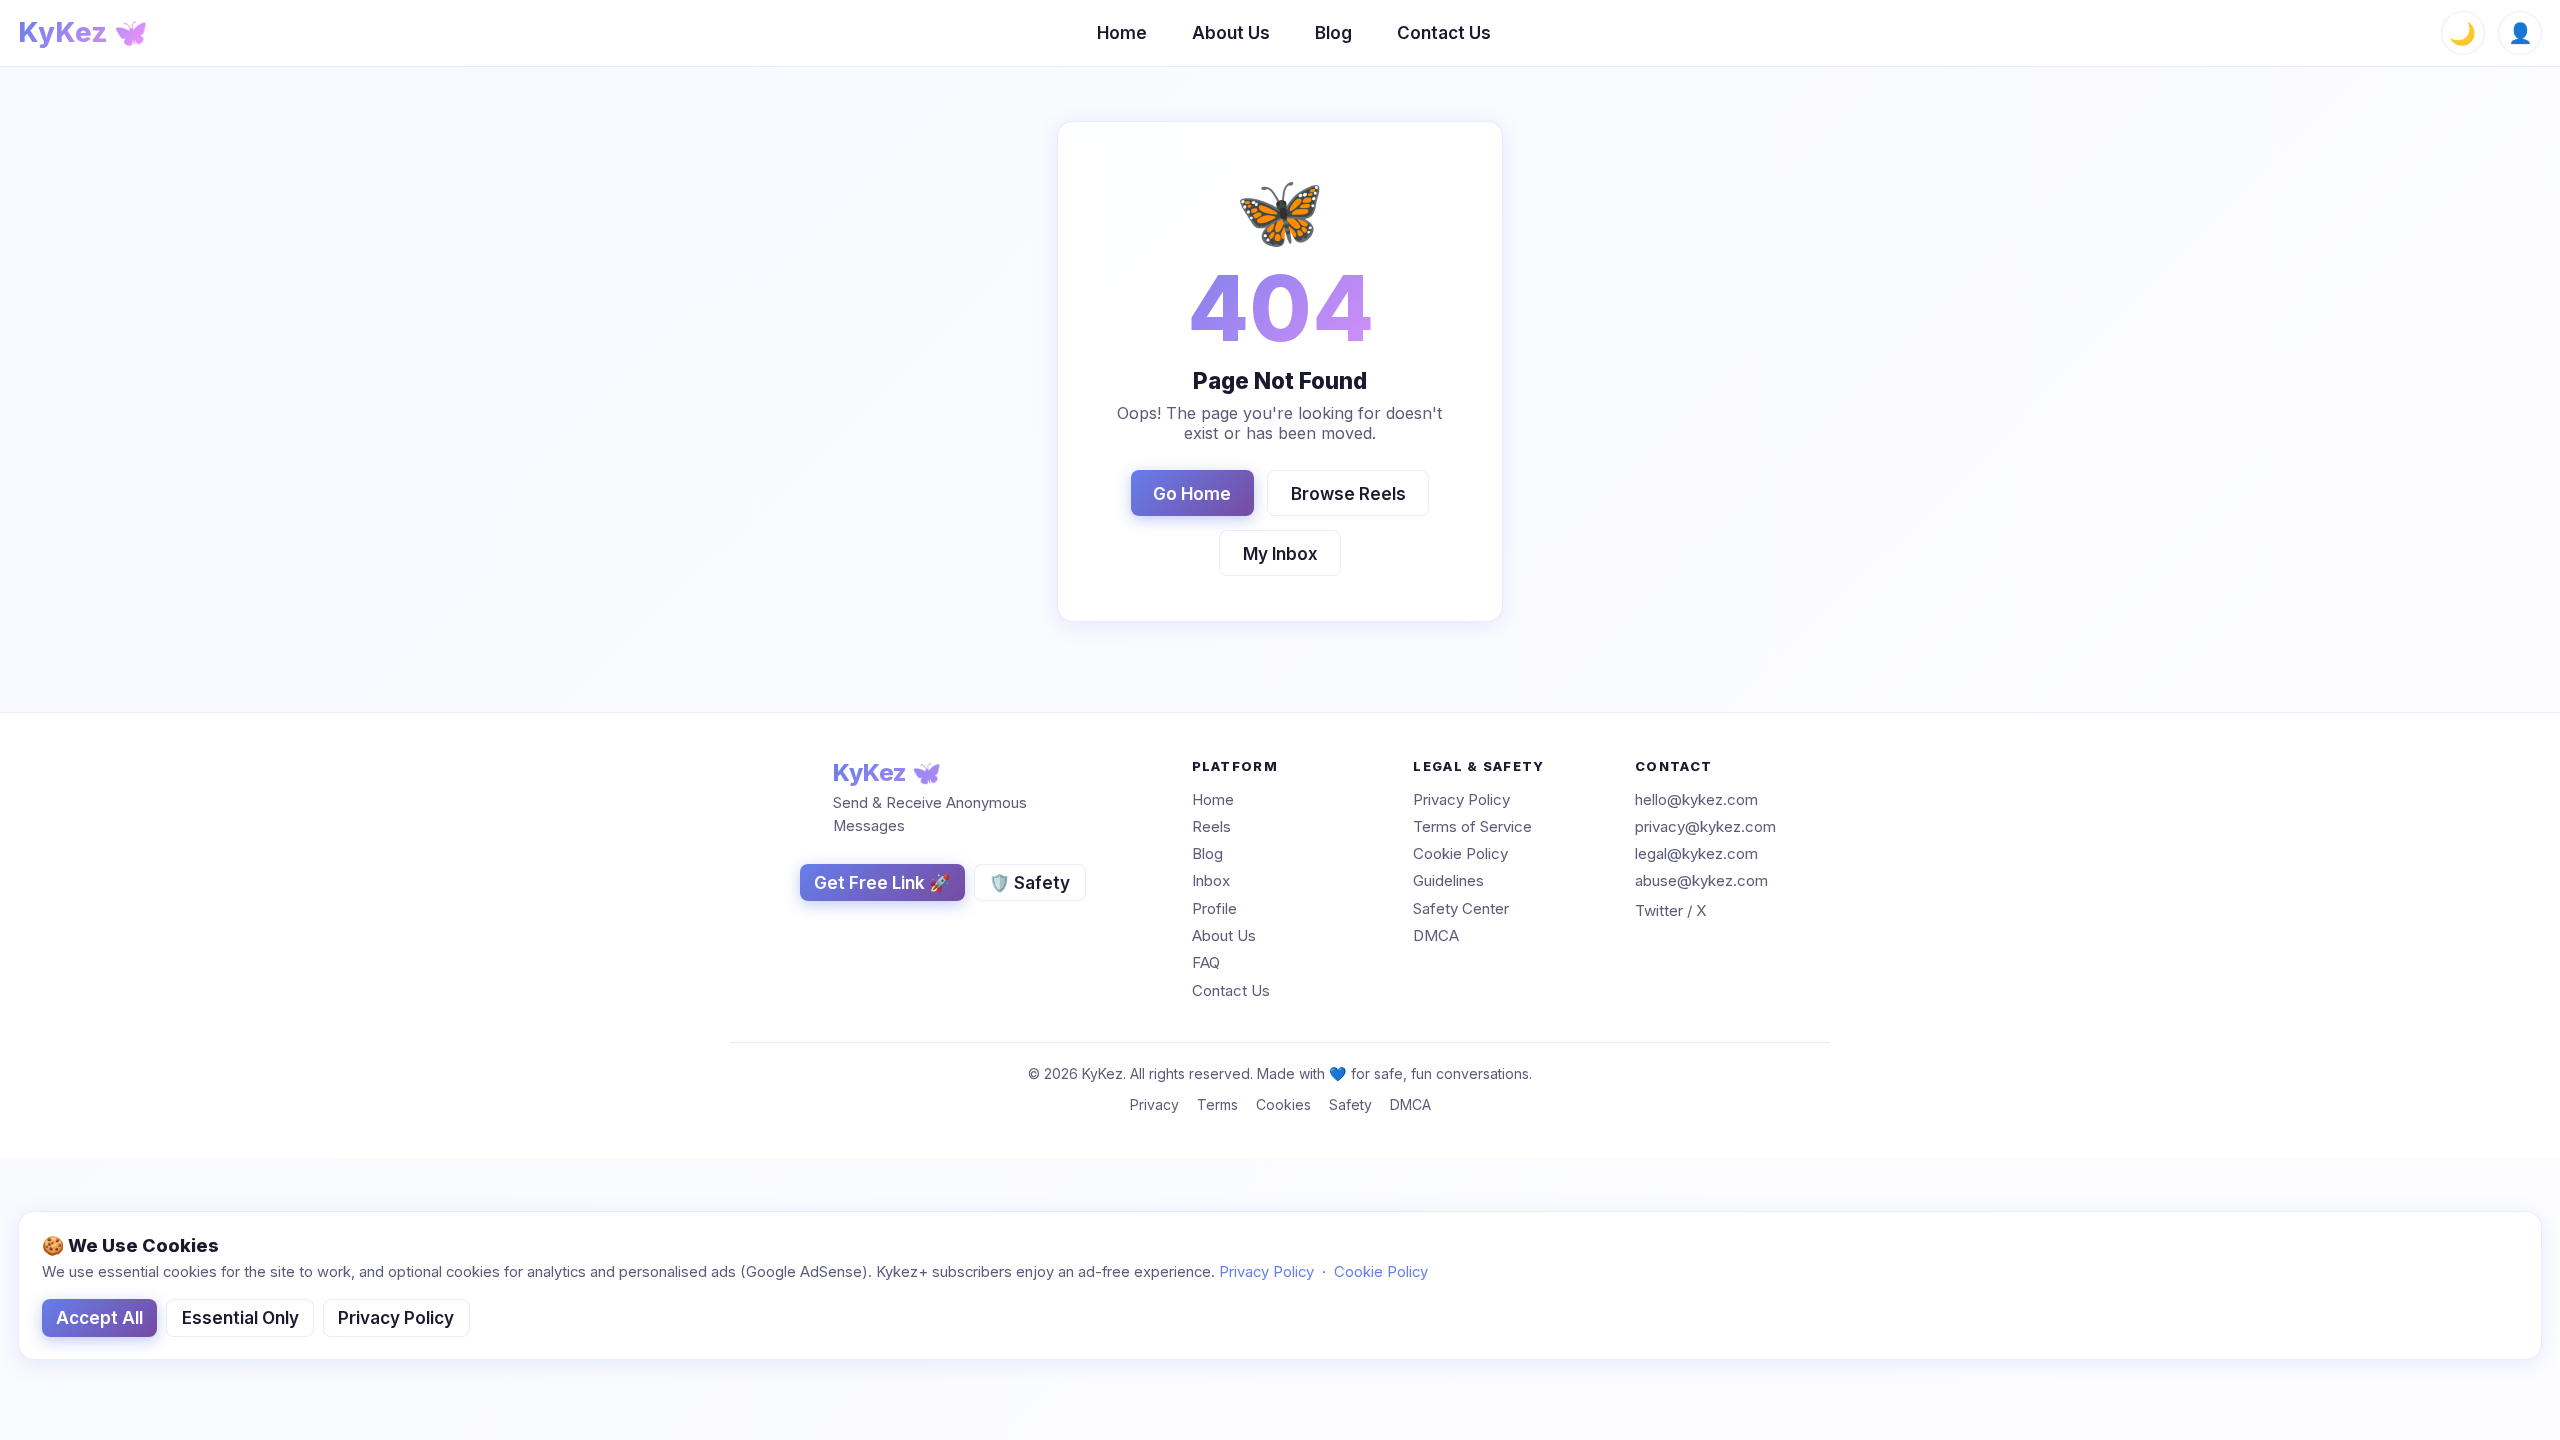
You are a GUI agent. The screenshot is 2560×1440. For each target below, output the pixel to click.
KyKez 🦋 (83, 32)
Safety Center (1461, 908)
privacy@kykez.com (1705, 826)
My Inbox (1280, 553)
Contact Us (1444, 32)
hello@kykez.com (1696, 799)
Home (1122, 32)
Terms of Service (1472, 826)
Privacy (1154, 1104)
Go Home (1192, 493)
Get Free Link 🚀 (882, 882)
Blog (1333, 32)
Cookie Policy (1460, 853)
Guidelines (1448, 881)
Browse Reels (1348, 493)
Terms (1217, 1104)
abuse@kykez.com (1701, 881)
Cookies (1283, 1104)
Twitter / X (1670, 911)
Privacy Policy (1461, 799)
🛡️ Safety (1029, 882)
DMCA (1436, 935)
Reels (1211, 826)
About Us (1231, 32)
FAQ (1206, 963)
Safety (1350, 1104)
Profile (1214, 908)
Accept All (99, 1317)
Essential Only (240, 1317)
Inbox (1211, 881)
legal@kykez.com (1696, 853)
